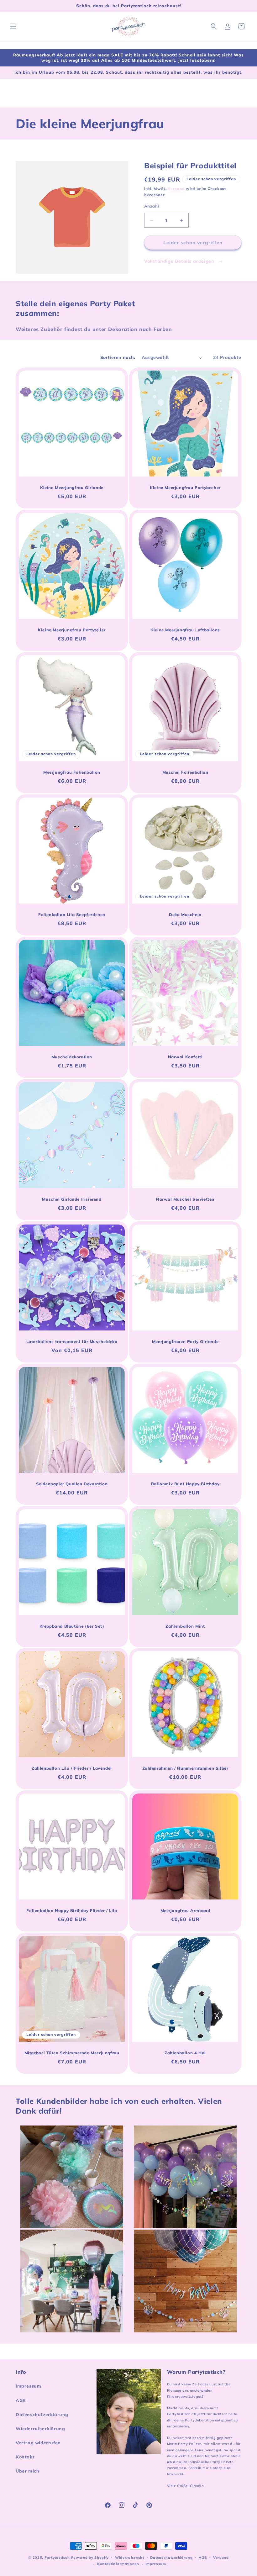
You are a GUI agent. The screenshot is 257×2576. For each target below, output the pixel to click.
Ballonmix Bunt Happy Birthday (185, 1484)
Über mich (27, 2471)
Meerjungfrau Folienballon (72, 772)
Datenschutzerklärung (42, 2415)
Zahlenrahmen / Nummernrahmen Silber (185, 1768)
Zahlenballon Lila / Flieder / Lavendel (72, 1768)
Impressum (28, 2386)
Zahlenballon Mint (185, 1626)
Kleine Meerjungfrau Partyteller (72, 630)
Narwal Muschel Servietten (185, 1199)
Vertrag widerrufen (38, 2443)
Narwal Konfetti (185, 1057)
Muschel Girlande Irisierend (72, 1199)
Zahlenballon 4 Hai (185, 2053)
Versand (176, 189)
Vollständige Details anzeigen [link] (180, 261)
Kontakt (25, 2457)
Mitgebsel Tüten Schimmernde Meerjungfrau (72, 2053)
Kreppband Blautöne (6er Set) (72, 1626)
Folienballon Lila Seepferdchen (72, 914)
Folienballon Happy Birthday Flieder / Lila (72, 1910)
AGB (21, 2400)
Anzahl (152, 206)
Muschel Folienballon (185, 772)
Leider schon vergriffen (193, 242)
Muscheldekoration (72, 1057)
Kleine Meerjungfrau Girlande (72, 487)
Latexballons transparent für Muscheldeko (72, 1341)
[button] (13, 26)
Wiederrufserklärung (40, 2429)
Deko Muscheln (185, 914)
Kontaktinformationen (118, 2564)
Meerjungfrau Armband (185, 1910)
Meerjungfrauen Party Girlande (185, 1341)
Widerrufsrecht (130, 2558)
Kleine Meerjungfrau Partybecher (185, 487)
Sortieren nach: (118, 357)
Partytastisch (57, 2558)
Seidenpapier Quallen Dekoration (72, 1484)
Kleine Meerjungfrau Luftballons (185, 630)
